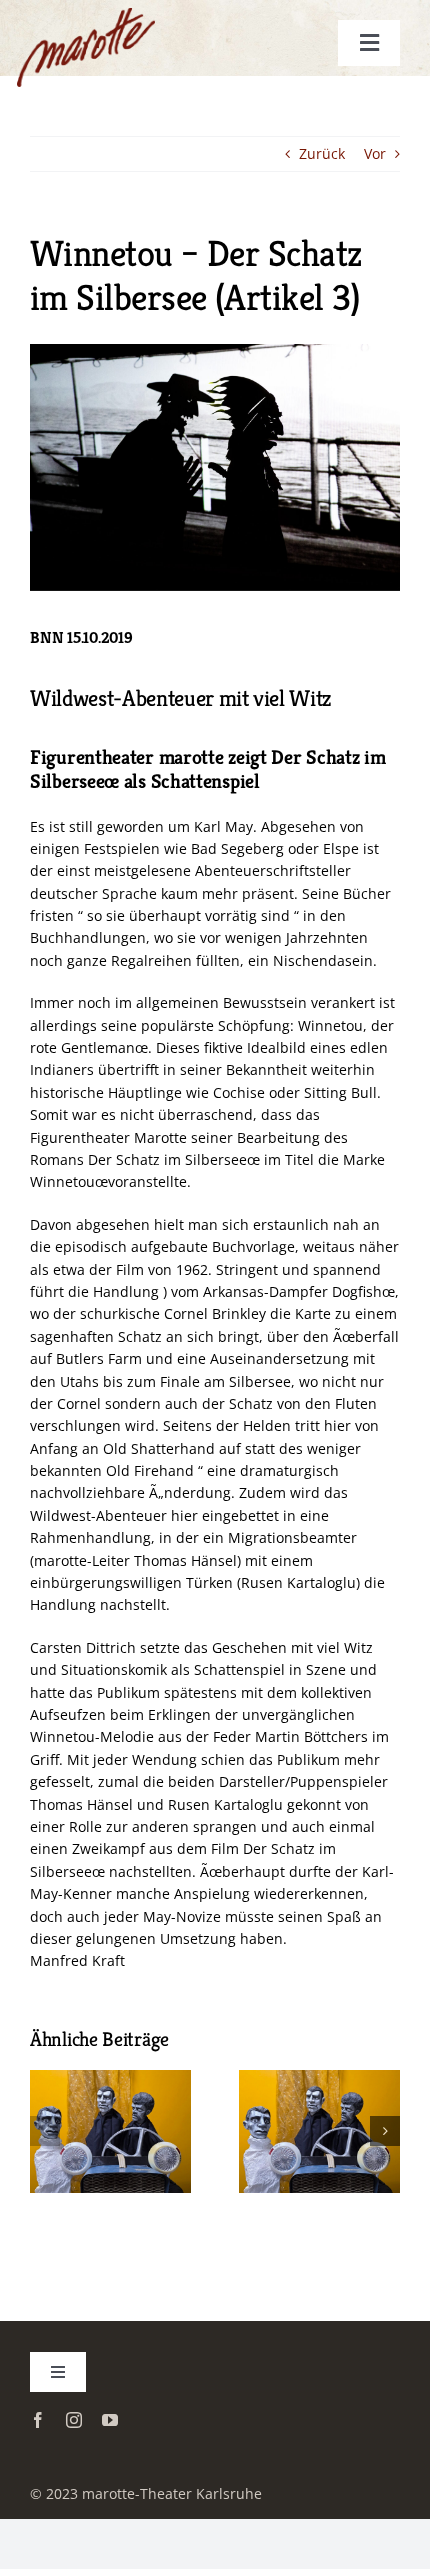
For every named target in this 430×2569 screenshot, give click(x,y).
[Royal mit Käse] (319, 2079)
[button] (45, 2131)
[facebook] (38, 2420)
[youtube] (110, 2420)
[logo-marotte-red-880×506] (109, 31)
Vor (375, 153)
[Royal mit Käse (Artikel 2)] (110, 2079)
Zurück (322, 153)
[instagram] (74, 2420)
